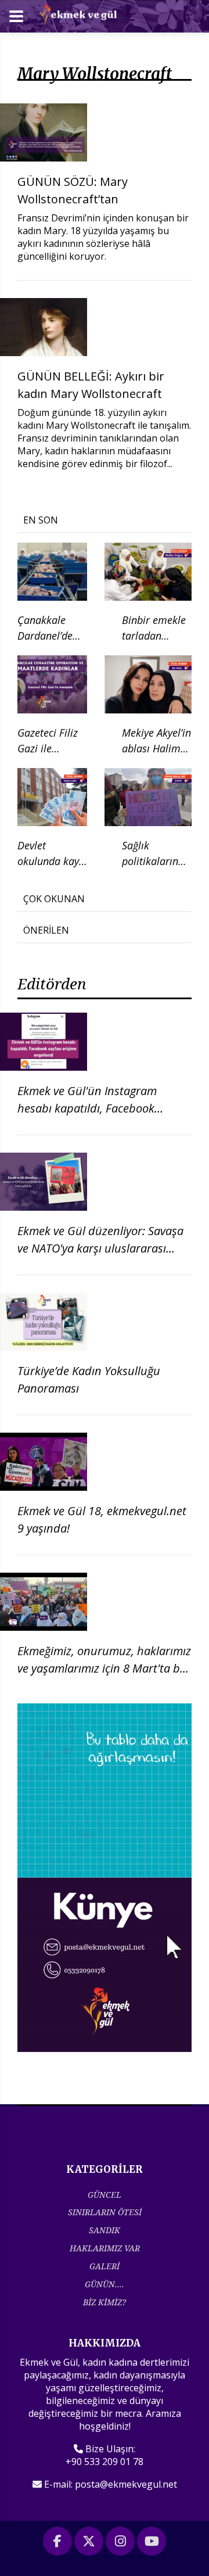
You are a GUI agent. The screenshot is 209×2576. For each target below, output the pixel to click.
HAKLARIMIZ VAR (105, 2248)
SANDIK (105, 2230)
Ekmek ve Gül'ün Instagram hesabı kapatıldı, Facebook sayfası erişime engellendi (87, 1108)
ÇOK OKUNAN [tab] (54, 899)
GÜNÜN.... (105, 2284)
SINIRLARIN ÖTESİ (105, 2212)
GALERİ (105, 2266)
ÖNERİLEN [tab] (46, 930)
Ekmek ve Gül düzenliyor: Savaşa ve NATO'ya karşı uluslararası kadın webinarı (100, 1248)
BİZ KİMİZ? (105, 2302)
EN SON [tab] (41, 520)
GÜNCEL (105, 2195)
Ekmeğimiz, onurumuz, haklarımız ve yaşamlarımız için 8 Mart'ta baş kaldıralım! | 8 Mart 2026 (105, 1668)
